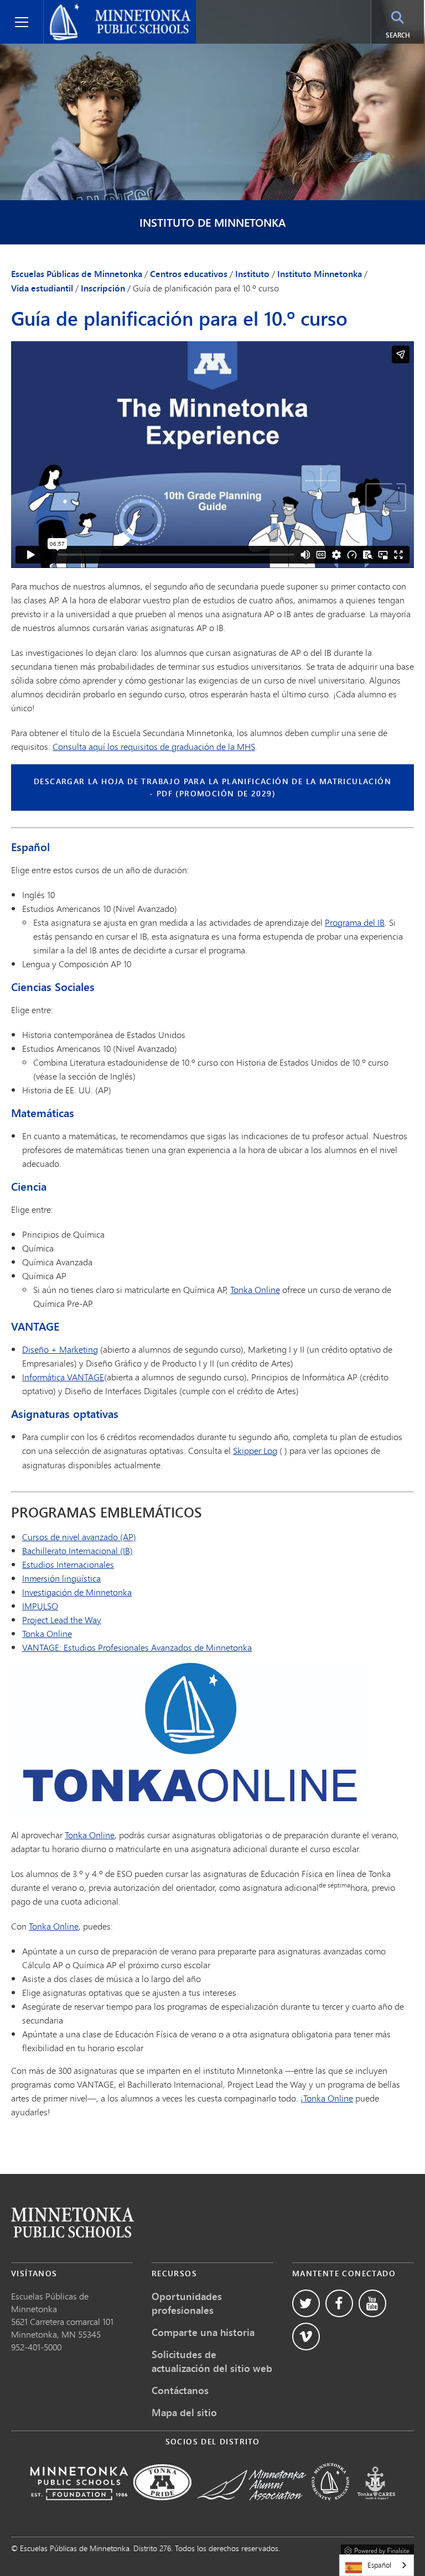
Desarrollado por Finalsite (377, 2549)
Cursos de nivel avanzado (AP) (79, 1537)
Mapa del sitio (184, 2412)
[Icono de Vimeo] (306, 2337)
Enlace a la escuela (72, 2222)
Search (405, 35)
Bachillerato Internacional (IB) (77, 1550)
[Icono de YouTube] (372, 2303)
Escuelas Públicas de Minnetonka (113, 9)
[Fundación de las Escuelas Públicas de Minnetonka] (79, 2508)
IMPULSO (40, 1606)
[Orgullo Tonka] (162, 2508)
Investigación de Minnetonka (77, 1592)
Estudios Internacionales (68, 1564)
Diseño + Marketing (60, 1349)
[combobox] (377, 2565)
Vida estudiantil (42, 288)
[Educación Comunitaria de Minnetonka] (330, 2508)
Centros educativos (189, 274)
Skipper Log (255, 1450)
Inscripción (103, 288)
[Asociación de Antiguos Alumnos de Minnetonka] (252, 2508)
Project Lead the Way (62, 1620)
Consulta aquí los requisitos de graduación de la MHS (154, 746)
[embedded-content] (212, 455)
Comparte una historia (203, 2332)
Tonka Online (255, 1289)
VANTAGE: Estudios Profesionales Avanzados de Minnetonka (137, 1647)
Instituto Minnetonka (320, 274)
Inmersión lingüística (61, 1578)
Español (379, 2565)
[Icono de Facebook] (339, 2303)
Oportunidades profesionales (187, 2303)
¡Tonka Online (327, 2098)
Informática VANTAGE (63, 1377)
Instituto (252, 274)
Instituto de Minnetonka (212, 223)
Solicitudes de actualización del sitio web (212, 2361)
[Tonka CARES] (376, 2508)
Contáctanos (180, 2390)
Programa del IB (355, 922)
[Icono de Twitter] (306, 2303)
